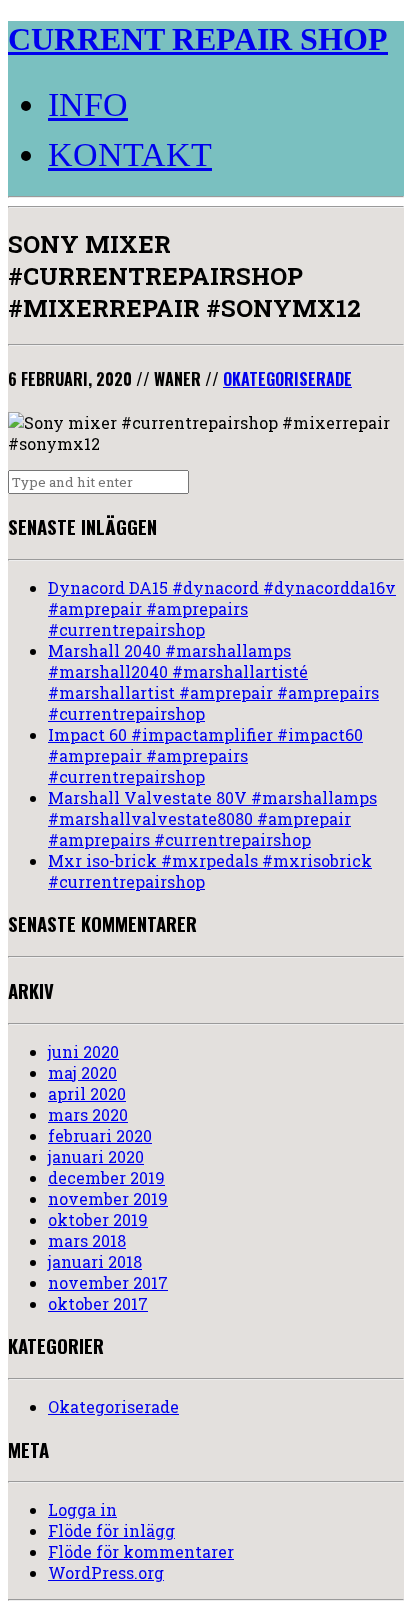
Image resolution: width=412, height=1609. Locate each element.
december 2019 (106, 1177)
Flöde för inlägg (111, 1530)
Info (88, 104)
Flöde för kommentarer (141, 1551)
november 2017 (108, 1282)
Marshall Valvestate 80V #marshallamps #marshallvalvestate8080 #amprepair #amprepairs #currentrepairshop (212, 818)
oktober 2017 (98, 1303)
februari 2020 (100, 1135)
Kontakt (130, 154)
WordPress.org (106, 1572)
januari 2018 (95, 1261)
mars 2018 (87, 1240)
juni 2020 (83, 1051)
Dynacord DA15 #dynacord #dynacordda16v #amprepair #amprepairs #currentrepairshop (222, 608)
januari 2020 (96, 1156)
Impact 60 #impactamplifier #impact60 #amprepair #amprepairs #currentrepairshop (205, 755)
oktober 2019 (98, 1219)
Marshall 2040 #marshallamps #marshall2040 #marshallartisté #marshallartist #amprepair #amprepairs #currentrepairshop (213, 682)
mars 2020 (88, 1114)
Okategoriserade (287, 379)
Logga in (82, 1509)
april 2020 (87, 1093)
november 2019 (108, 1198)
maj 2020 (82, 1072)
